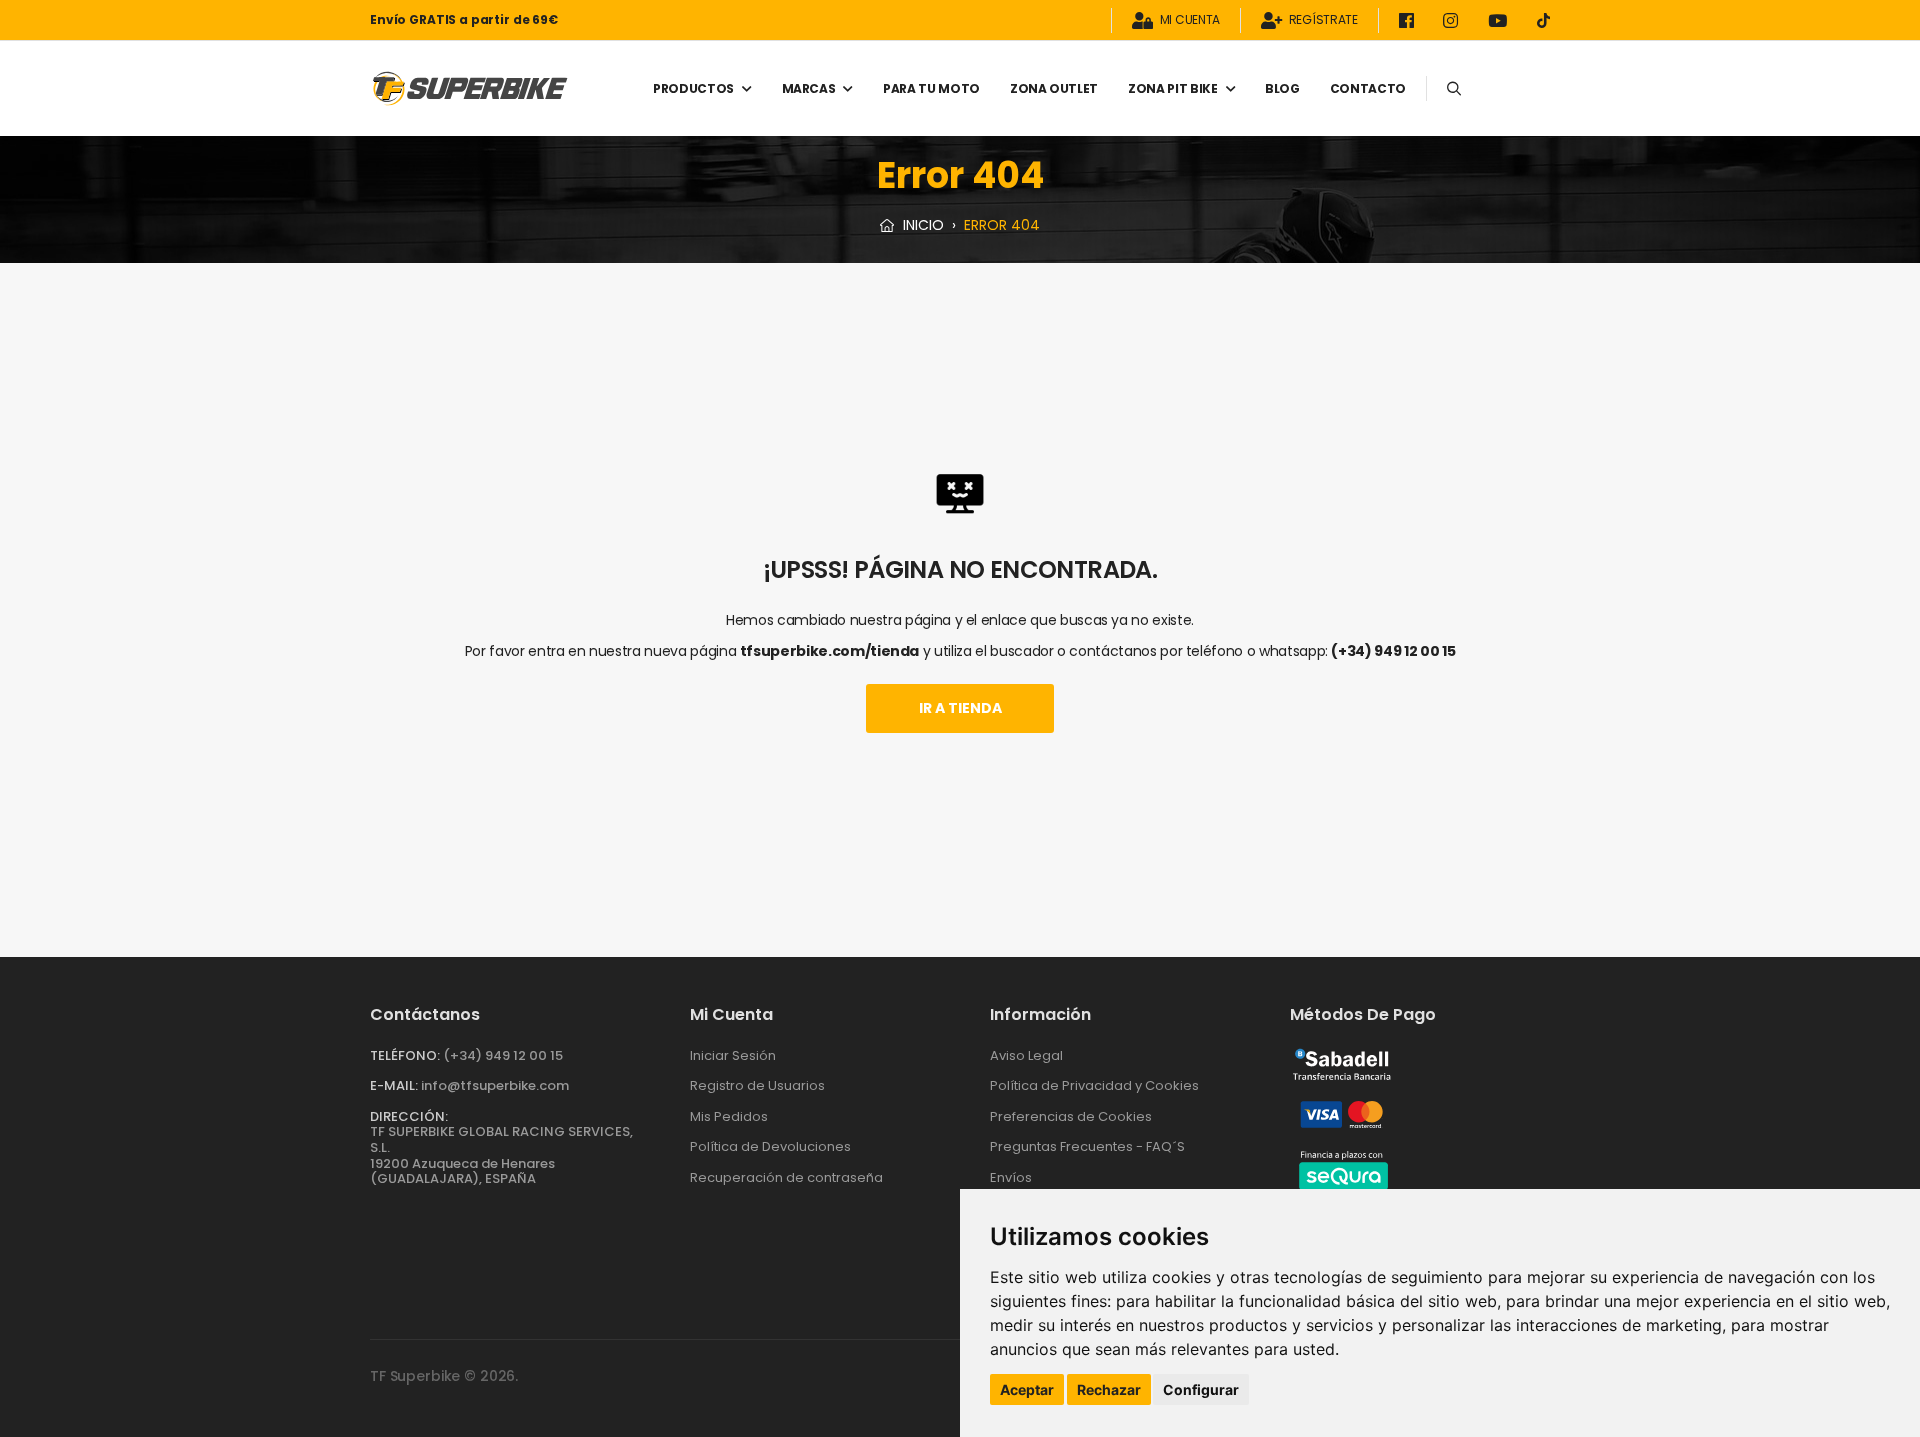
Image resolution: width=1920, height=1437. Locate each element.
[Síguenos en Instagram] (1454, 20)
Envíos (1011, 1177)
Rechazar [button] (1109, 1389)
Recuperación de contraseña (786, 1177)
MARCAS (809, 88)
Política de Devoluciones (770, 1146)
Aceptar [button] (1027, 1389)
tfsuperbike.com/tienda (829, 651)
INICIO (921, 225)
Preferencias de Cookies (1071, 1116)
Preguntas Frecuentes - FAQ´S (1087, 1146)
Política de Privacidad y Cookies (1094, 1085)
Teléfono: (405, 1055)
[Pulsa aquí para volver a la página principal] (470, 88)
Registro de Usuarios (757, 1085)
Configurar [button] (1201, 1389)
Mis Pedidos (729, 1116)
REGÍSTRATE (1323, 20)
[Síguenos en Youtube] (1501, 20)
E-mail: (394, 1085)
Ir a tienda (960, 708)
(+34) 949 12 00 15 (1393, 651)
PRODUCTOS (693, 88)
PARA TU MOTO (931, 88)
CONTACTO (1368, 88)
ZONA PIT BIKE (1172, 88)
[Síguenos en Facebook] (1410, 20)
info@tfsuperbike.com (495, 1085)
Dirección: (409, 1116)
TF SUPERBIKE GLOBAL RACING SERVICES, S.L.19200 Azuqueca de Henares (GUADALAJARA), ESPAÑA (501, 1155)
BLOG (1282, 88)
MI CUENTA (1190, 20)
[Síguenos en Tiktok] (1543, 20)
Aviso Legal (1026, 1055)
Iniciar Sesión (733, 1055)
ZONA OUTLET (1054, 88)
